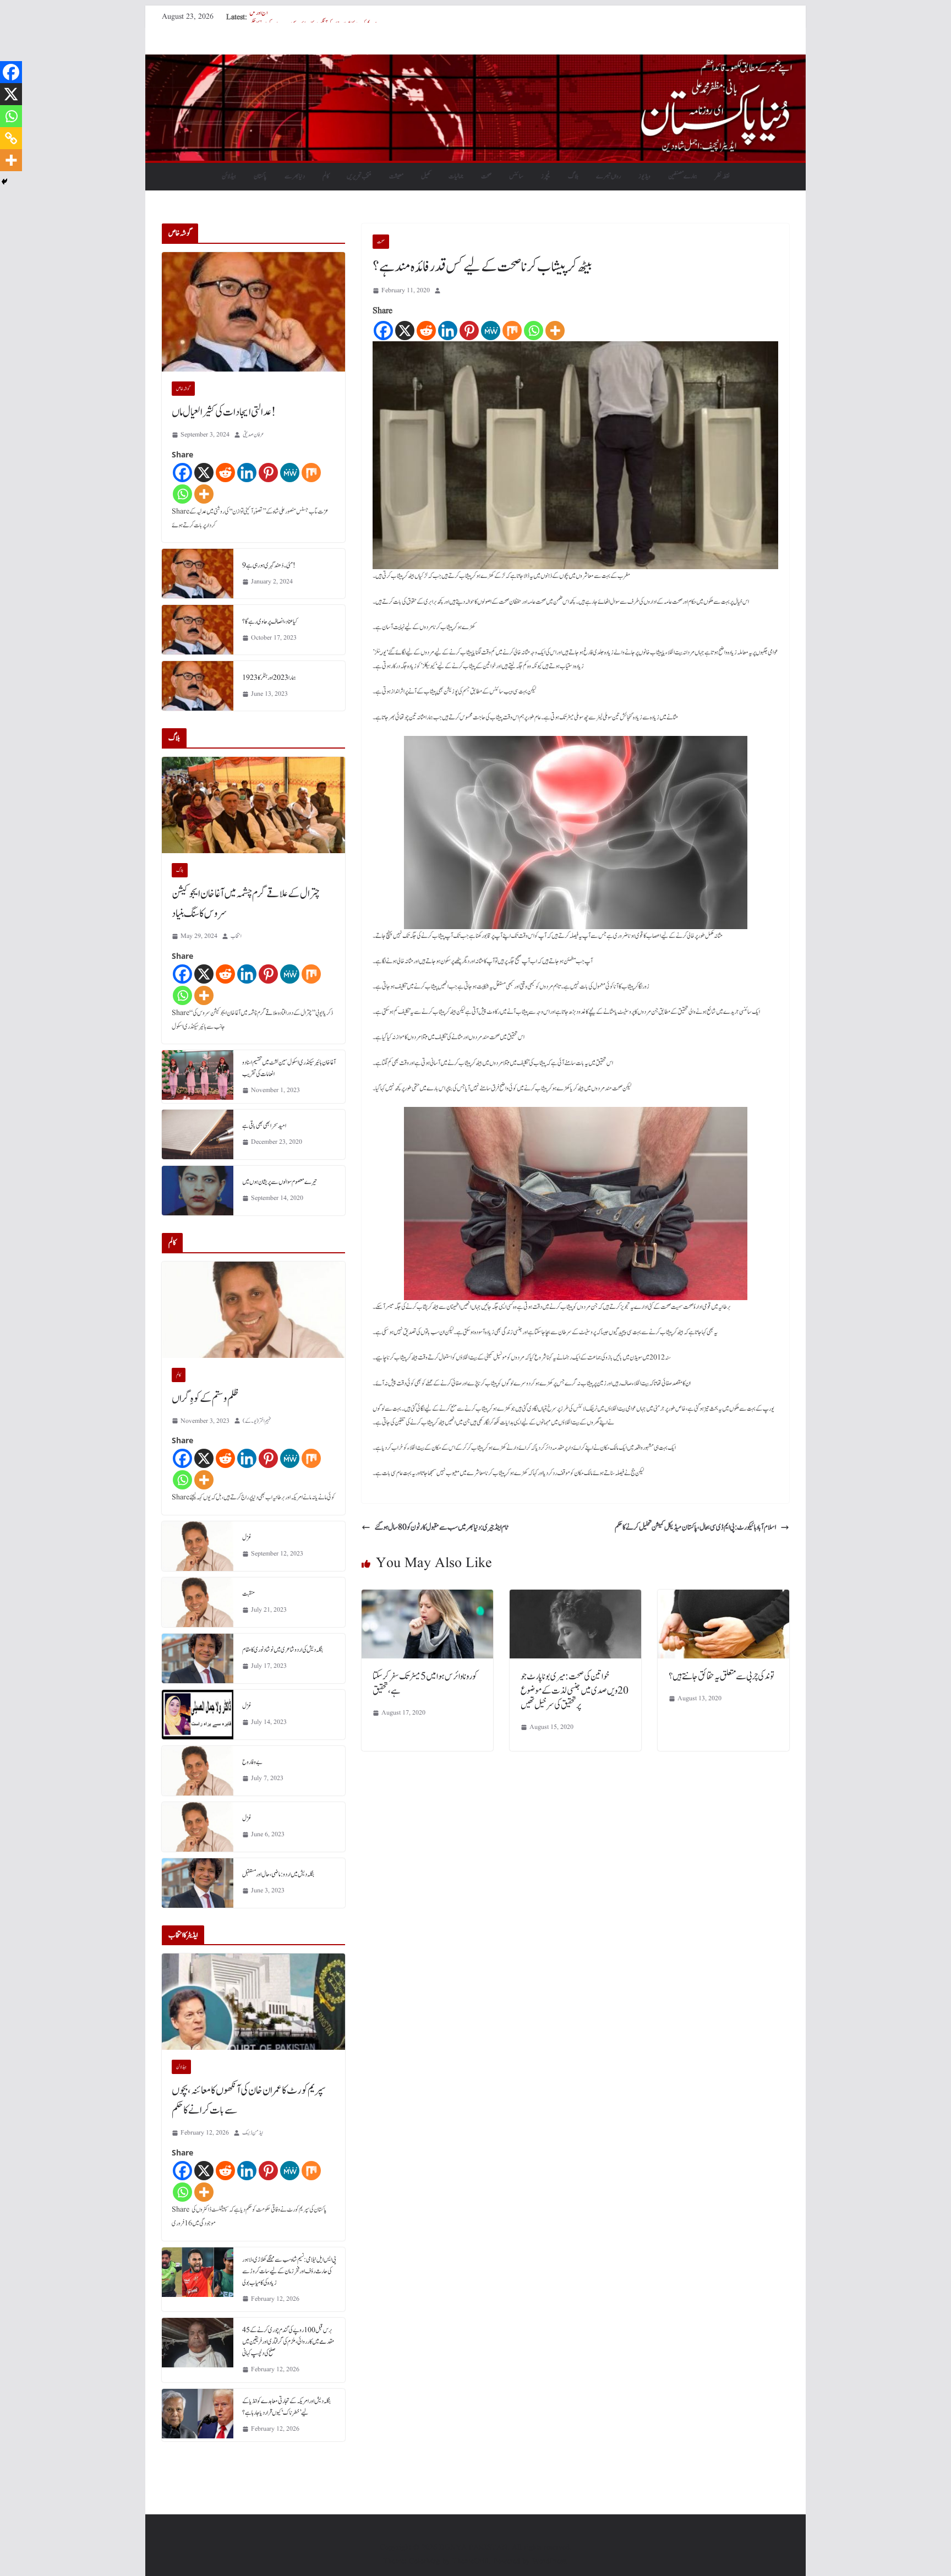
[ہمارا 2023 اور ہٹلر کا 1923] (198, 686)
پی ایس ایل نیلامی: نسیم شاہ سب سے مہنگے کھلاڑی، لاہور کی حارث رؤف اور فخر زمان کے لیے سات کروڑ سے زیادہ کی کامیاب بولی (289, 2271)
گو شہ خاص (183, 389)
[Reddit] (426, 331)
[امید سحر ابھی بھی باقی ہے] (198, 1134)
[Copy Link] (11, 138)
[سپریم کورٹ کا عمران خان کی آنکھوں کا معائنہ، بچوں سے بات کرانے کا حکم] (253, 2002)
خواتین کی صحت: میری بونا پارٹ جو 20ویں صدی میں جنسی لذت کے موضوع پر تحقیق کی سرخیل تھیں (575, 1691)
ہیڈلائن (229, 176)
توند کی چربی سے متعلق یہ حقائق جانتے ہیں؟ (722, 1677)
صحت (486, 176)
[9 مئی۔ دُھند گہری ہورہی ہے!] (198, 574)
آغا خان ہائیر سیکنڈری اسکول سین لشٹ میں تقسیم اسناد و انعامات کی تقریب (289, 1068)
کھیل (426, 176)
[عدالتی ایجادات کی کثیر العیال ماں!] (253, 312)
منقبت (248, 1593)
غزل (247, 1537)
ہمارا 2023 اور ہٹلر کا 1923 (269, 678)
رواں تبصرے (608, 176)
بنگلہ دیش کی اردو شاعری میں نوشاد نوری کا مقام (283, 1650)
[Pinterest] (469, 331)
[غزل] (198, 1546)
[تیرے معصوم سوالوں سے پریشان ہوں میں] (198, 1191)
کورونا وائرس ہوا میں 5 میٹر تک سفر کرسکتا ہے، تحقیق (425, 1684)
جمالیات (456, 176)
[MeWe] (491, 331)
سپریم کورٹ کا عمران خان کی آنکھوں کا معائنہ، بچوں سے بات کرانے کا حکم (249, 2100)
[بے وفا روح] (198, 1771)
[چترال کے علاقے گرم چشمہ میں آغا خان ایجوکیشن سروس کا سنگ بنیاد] (253, 805)
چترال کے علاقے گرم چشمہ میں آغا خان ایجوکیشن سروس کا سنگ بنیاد (246, 904)
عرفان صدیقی (253, 435)
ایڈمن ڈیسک (253, 2133)
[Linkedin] (448, 331)
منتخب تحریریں (359, 176)
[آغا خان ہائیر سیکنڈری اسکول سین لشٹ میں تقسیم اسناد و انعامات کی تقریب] (198, 1077)
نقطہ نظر (722, 176)
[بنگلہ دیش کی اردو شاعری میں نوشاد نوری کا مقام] (198, 1658)
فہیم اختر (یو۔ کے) (257, 1421)
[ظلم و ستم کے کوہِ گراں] (253, 1310)
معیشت (396, 176)
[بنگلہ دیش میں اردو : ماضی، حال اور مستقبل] (198, 1883)
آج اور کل (259, 17)
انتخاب (236, 936)
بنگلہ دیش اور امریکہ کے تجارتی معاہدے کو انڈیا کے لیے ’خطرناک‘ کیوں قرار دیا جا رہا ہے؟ (286, 2407)
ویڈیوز (644, 176)
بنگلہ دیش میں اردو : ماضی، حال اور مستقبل (278, 1874)
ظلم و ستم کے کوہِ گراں (205, 1399)
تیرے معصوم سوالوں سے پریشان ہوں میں (280, 1182)
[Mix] (512, 331)
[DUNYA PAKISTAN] (475, 62)
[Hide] (4, 182)
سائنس (516, 176)
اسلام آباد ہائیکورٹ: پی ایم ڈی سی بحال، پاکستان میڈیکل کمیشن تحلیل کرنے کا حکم (695, 1527)
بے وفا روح (252, 1762)
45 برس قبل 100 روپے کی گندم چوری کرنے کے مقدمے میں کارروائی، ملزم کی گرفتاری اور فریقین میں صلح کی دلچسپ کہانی (288, 2342)
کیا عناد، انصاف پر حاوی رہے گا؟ (270, 621)
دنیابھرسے (295, 176)
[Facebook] (383, 331)
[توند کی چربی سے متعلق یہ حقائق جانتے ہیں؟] (723, 1597)
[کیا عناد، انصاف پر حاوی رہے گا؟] (198, 630)
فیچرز (546, 176)
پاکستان (260, 176)
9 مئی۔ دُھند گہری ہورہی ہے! (269, 565)
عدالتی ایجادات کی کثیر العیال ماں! (224, 412)
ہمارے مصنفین (683, 176)
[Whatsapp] (534, 331)
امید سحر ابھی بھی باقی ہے (264, 1126)
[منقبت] (198, 1602)
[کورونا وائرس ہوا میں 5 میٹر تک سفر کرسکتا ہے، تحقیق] (427, 1597)
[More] (555, 331)
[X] (405, 331)
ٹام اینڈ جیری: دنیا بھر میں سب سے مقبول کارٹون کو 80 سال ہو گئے (441, 1527)
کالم (326, 176)
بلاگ (573, 176)
